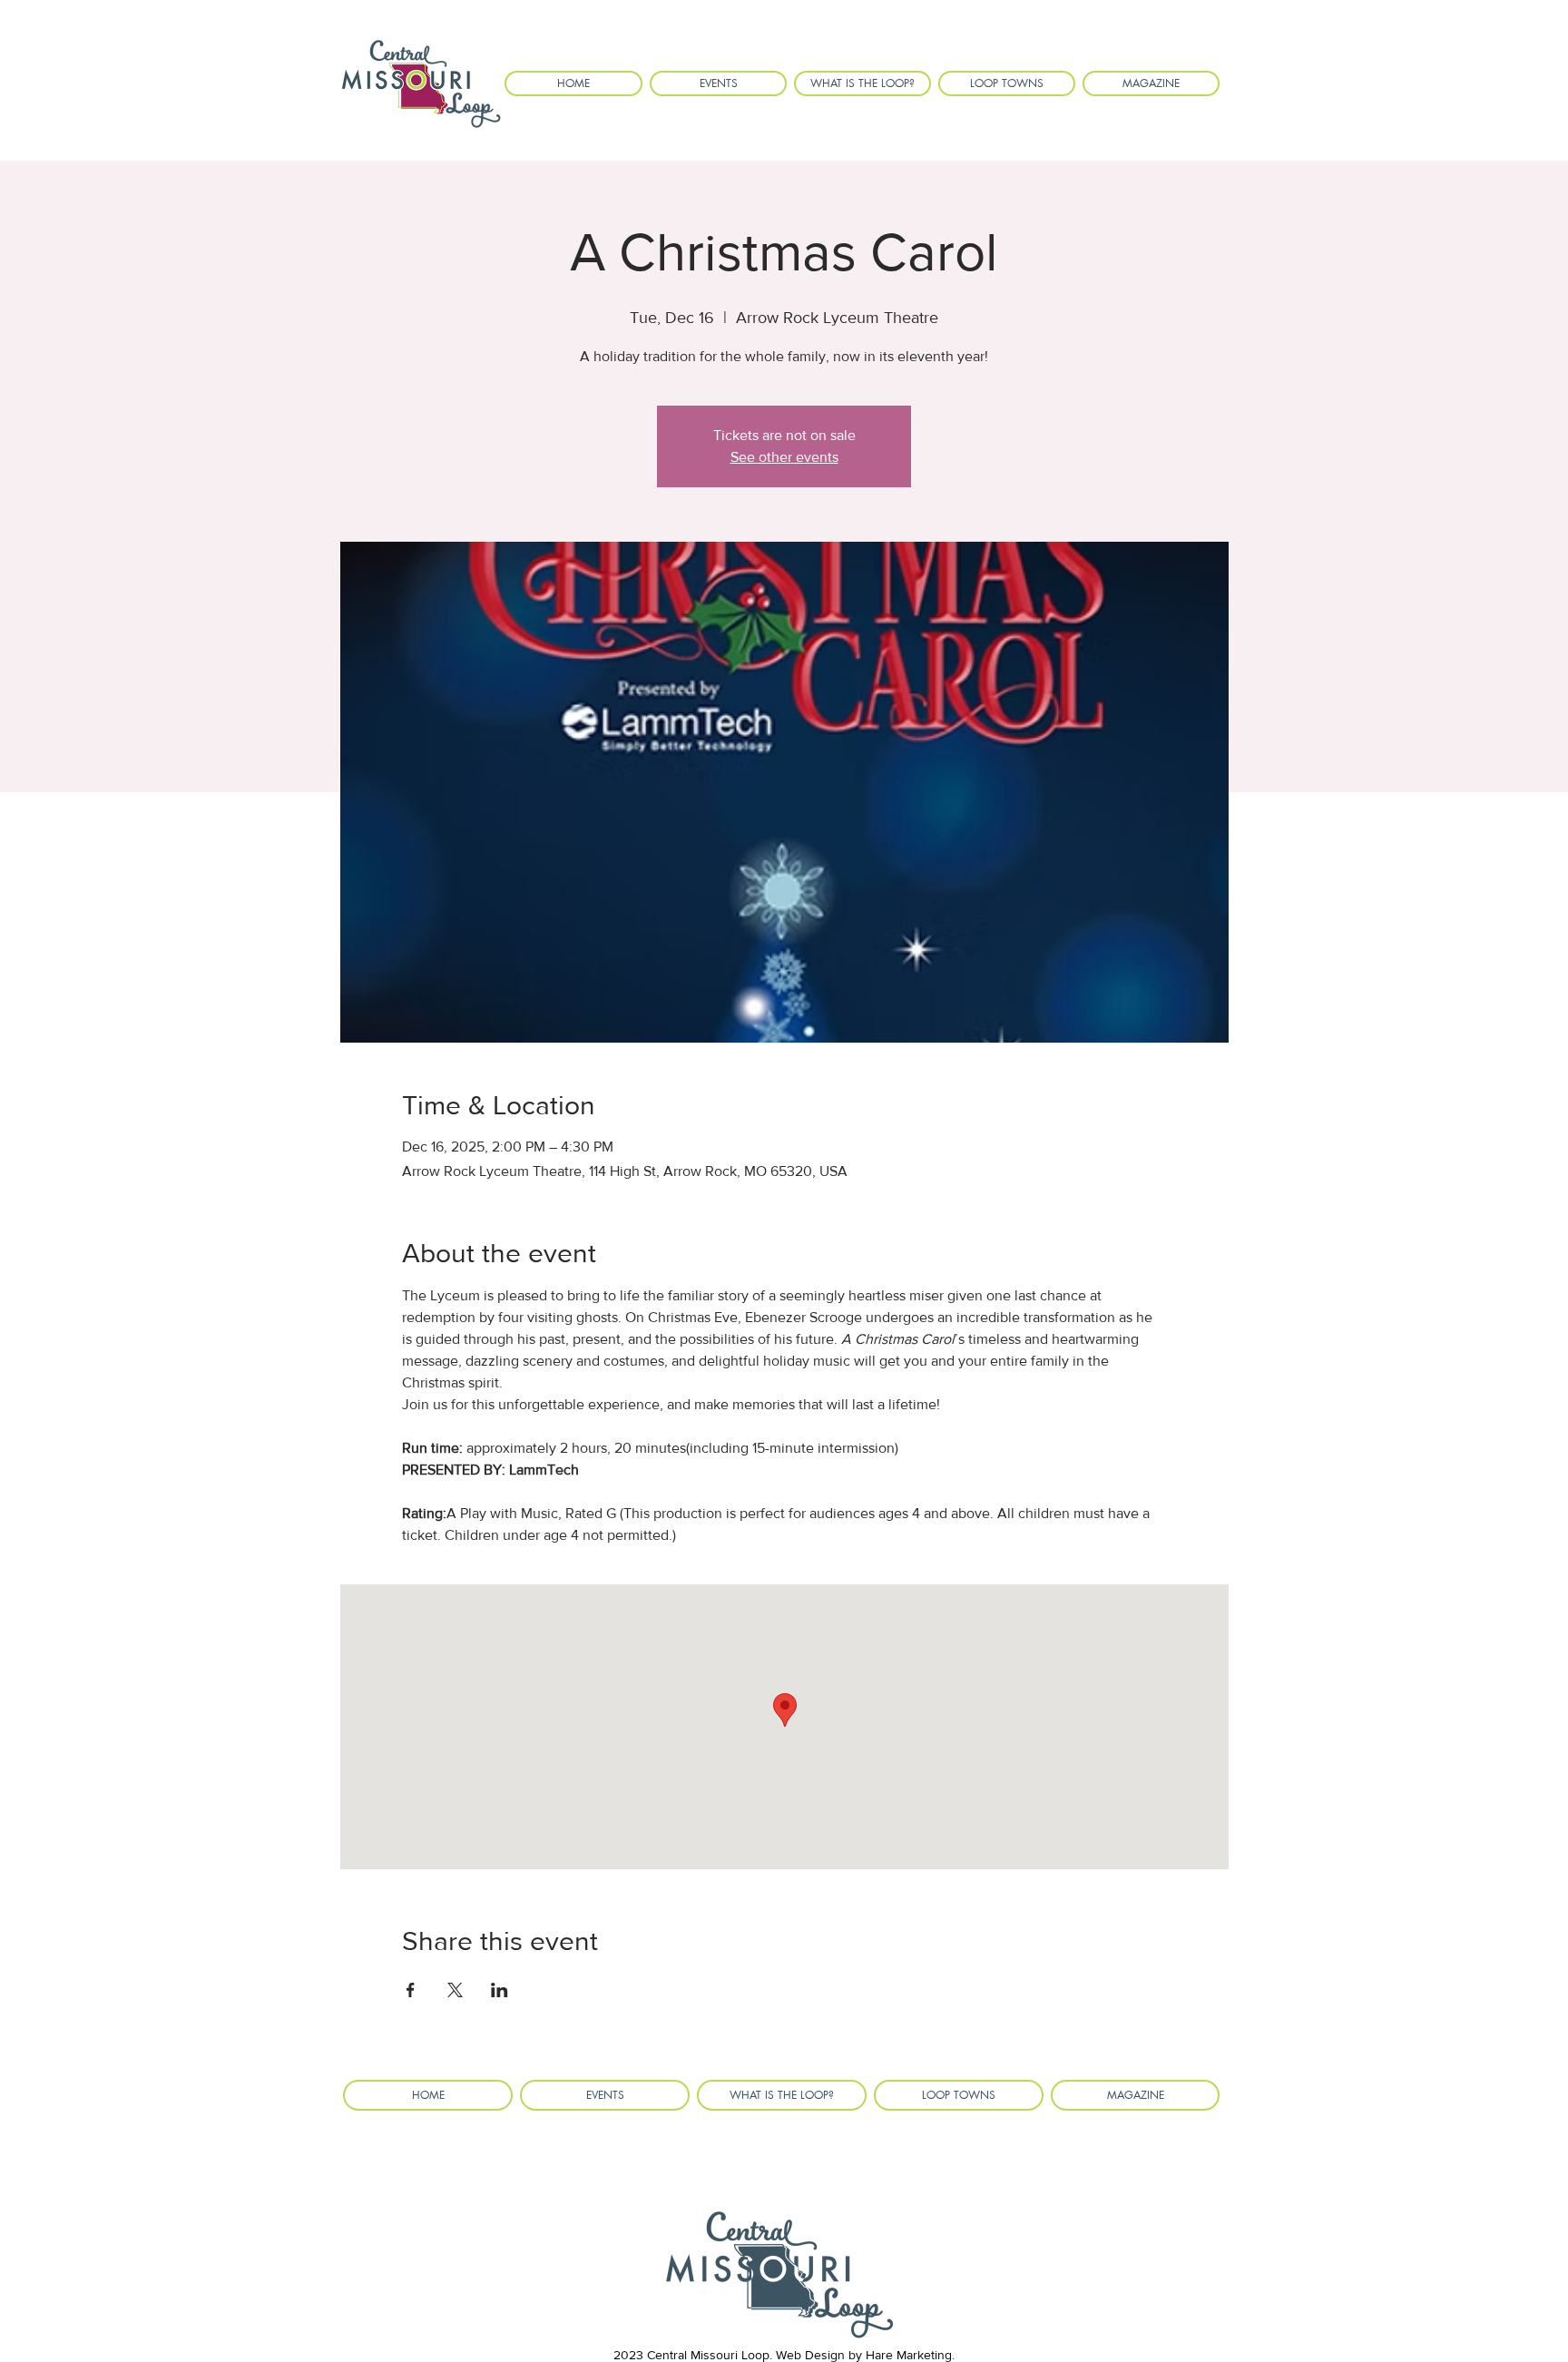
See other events (784, 457)
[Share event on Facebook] (411, 1990)
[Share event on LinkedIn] (500, 1990)
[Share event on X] (455, 1990)
